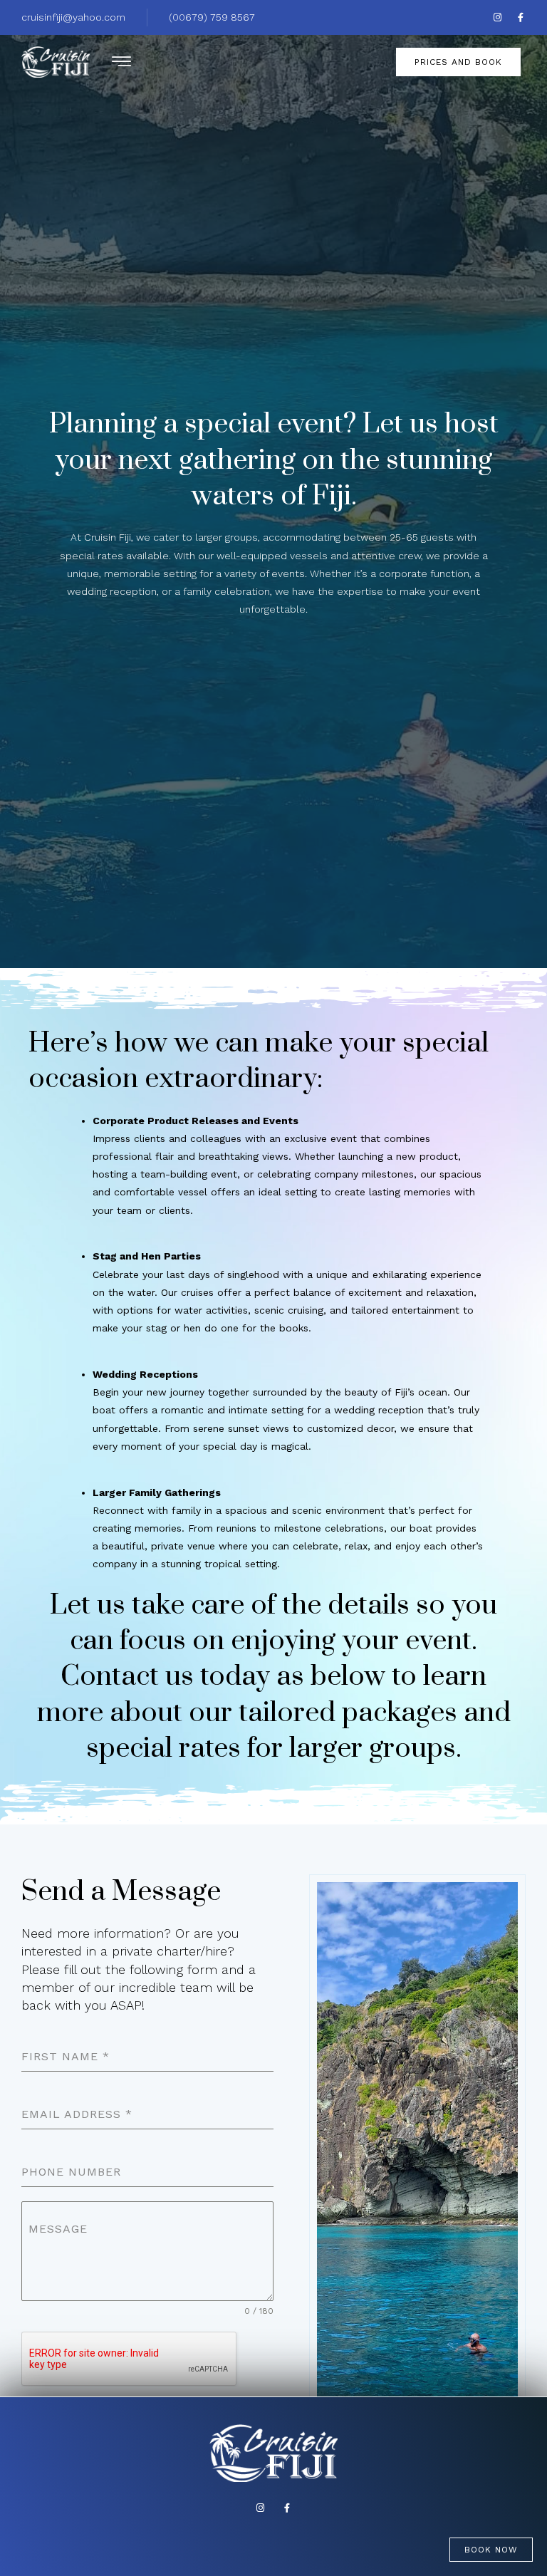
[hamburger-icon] (121, 64)
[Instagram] (497, 17)
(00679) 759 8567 (212, 17)
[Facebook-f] (521, 17)
